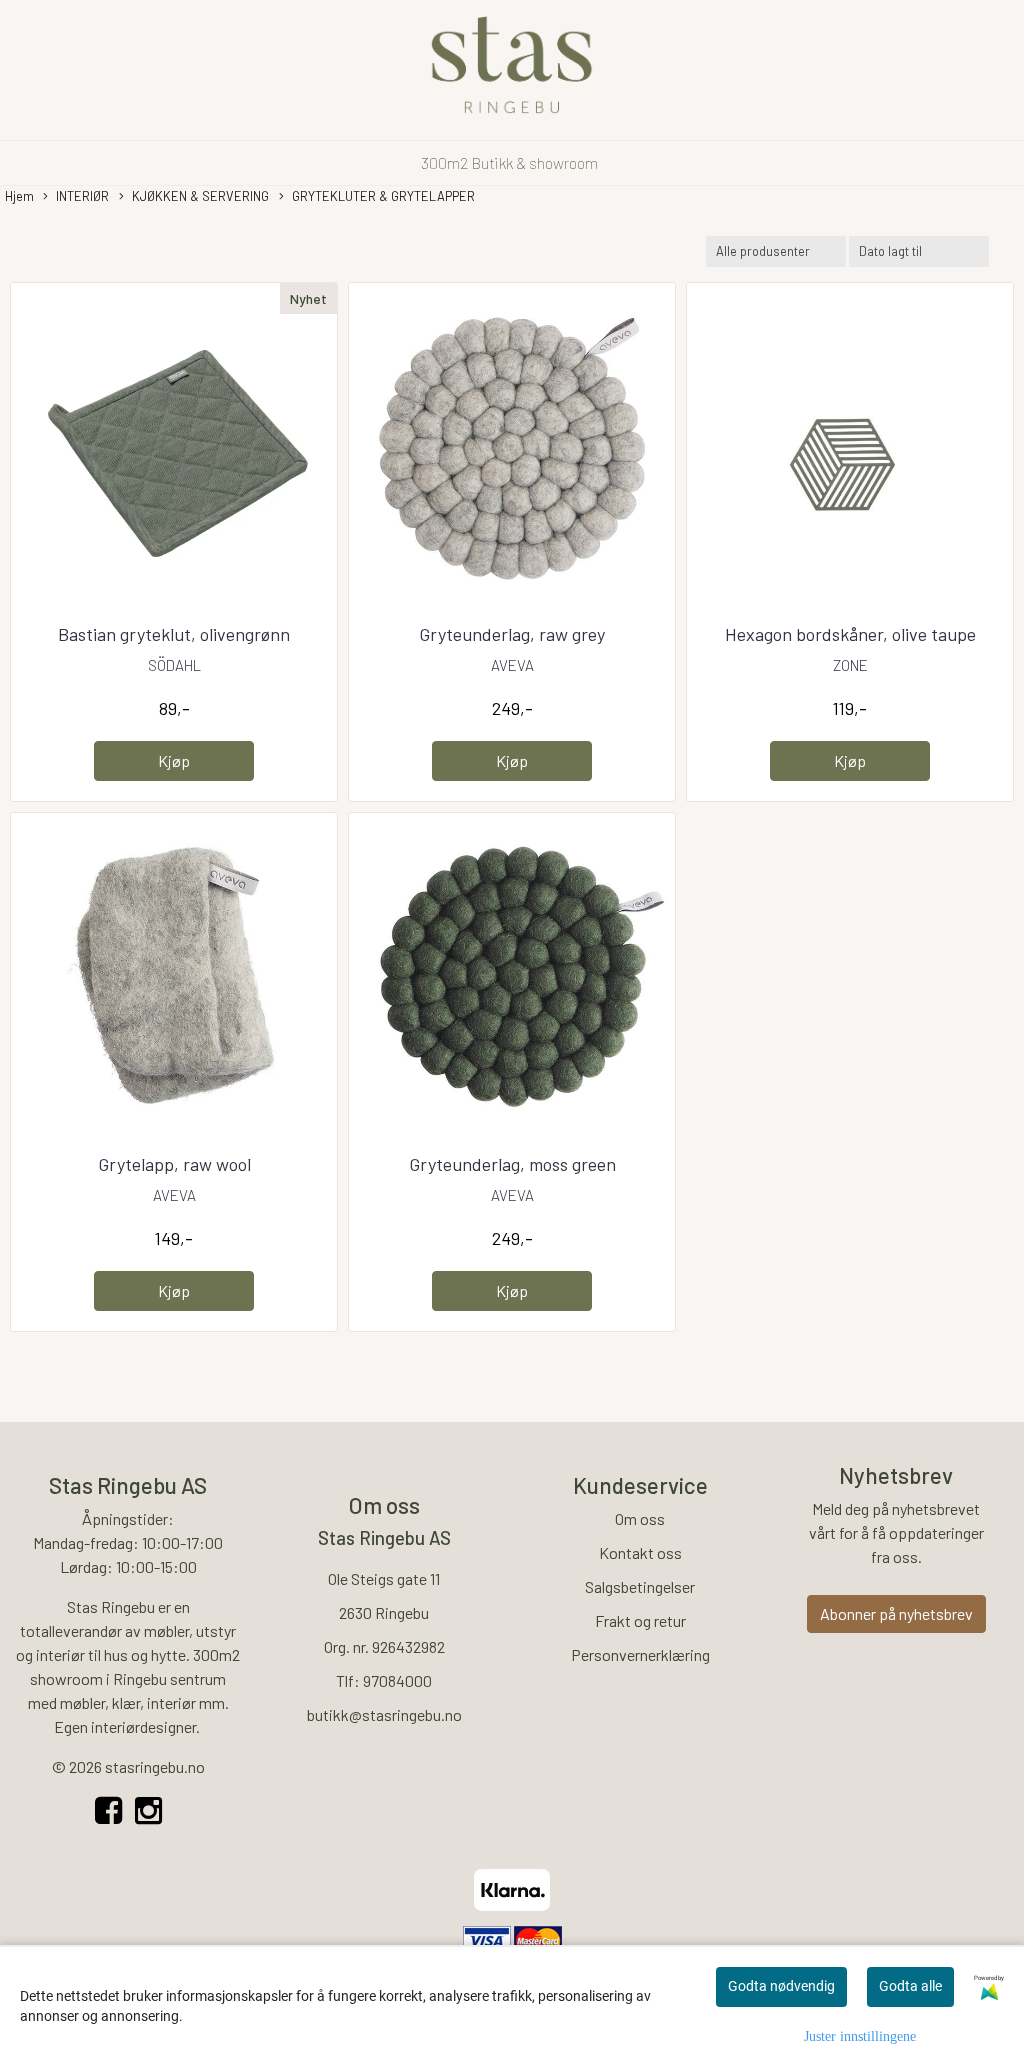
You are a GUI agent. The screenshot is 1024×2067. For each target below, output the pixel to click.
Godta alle (910, 1986)
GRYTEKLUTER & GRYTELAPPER (383, 196)
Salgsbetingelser (640, 1586)
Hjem (19, 196)
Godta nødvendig (781, 1986)
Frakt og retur (640, 1620)
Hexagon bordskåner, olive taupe (850, 634)
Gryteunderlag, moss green (512, 1164)
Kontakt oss (640, 1552)
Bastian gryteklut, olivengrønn (174, 634)
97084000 (397, 1680)
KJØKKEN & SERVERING (200, 196)
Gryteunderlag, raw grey (512, 634)
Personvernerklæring (640, 1654)
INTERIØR (82, 196)
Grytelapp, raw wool (174, 1164)
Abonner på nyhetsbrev (896, 1613)
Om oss (640, 1518)
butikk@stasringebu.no (384, 1714)
